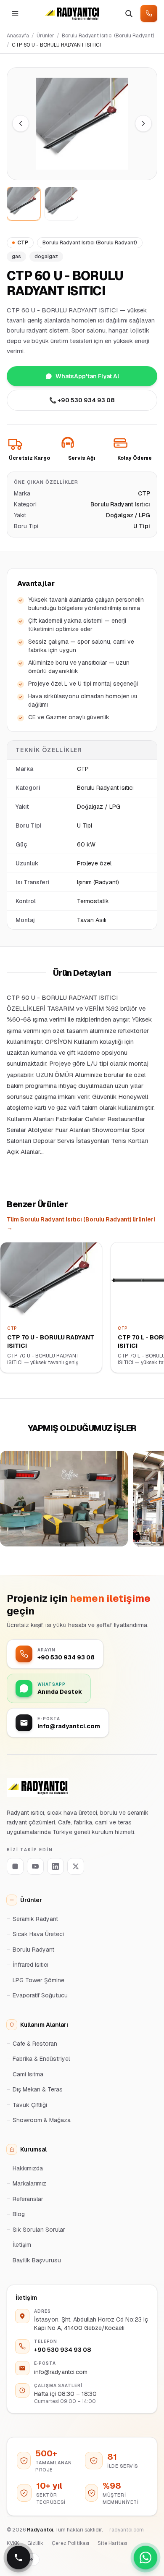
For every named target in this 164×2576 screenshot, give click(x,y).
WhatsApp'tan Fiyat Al (87, 376)
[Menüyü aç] (15, 13)
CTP (23, 243)
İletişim (22, 2245)
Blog (19, 2214)
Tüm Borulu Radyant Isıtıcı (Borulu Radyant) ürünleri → (81, 1224)
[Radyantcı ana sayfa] (72, 13)
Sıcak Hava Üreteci (38, 1934)
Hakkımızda (28, 2168)
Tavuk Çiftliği (30, 2105)
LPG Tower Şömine (38, 1980)
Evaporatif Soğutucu (40, 1995)
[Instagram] (15, 1866)
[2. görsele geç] (61, 204)
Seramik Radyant (35, 1919)
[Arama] (129, 13)
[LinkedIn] (56, 1866)
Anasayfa (18, 36)
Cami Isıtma (28, 2074)
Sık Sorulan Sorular (39, 2230)
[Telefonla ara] (149, 13)
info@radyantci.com (61, 2372)
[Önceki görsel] (21, 123)
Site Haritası (112, 2543)
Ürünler (45, 36)
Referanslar (28, 2199)
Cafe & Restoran (35, 2044)
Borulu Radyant (33, 1950)
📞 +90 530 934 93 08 (82, 400)
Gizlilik (35, 2543)
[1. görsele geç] (24, 204)
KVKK (13, 2543)
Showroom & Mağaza (42, 2120)
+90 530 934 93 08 (63, 2350)
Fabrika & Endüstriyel (41, 2059)
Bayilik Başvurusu (37, 2260)
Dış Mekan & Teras (38, 2089)
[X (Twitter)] (76, 1866)
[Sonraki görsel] (143, 123)
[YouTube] (35, 1866)
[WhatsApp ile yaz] (145, 2558)
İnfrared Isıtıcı (30, 1965)
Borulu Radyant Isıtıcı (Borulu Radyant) (108, 36)
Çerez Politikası (70, 2543)
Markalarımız (29, 2183)
